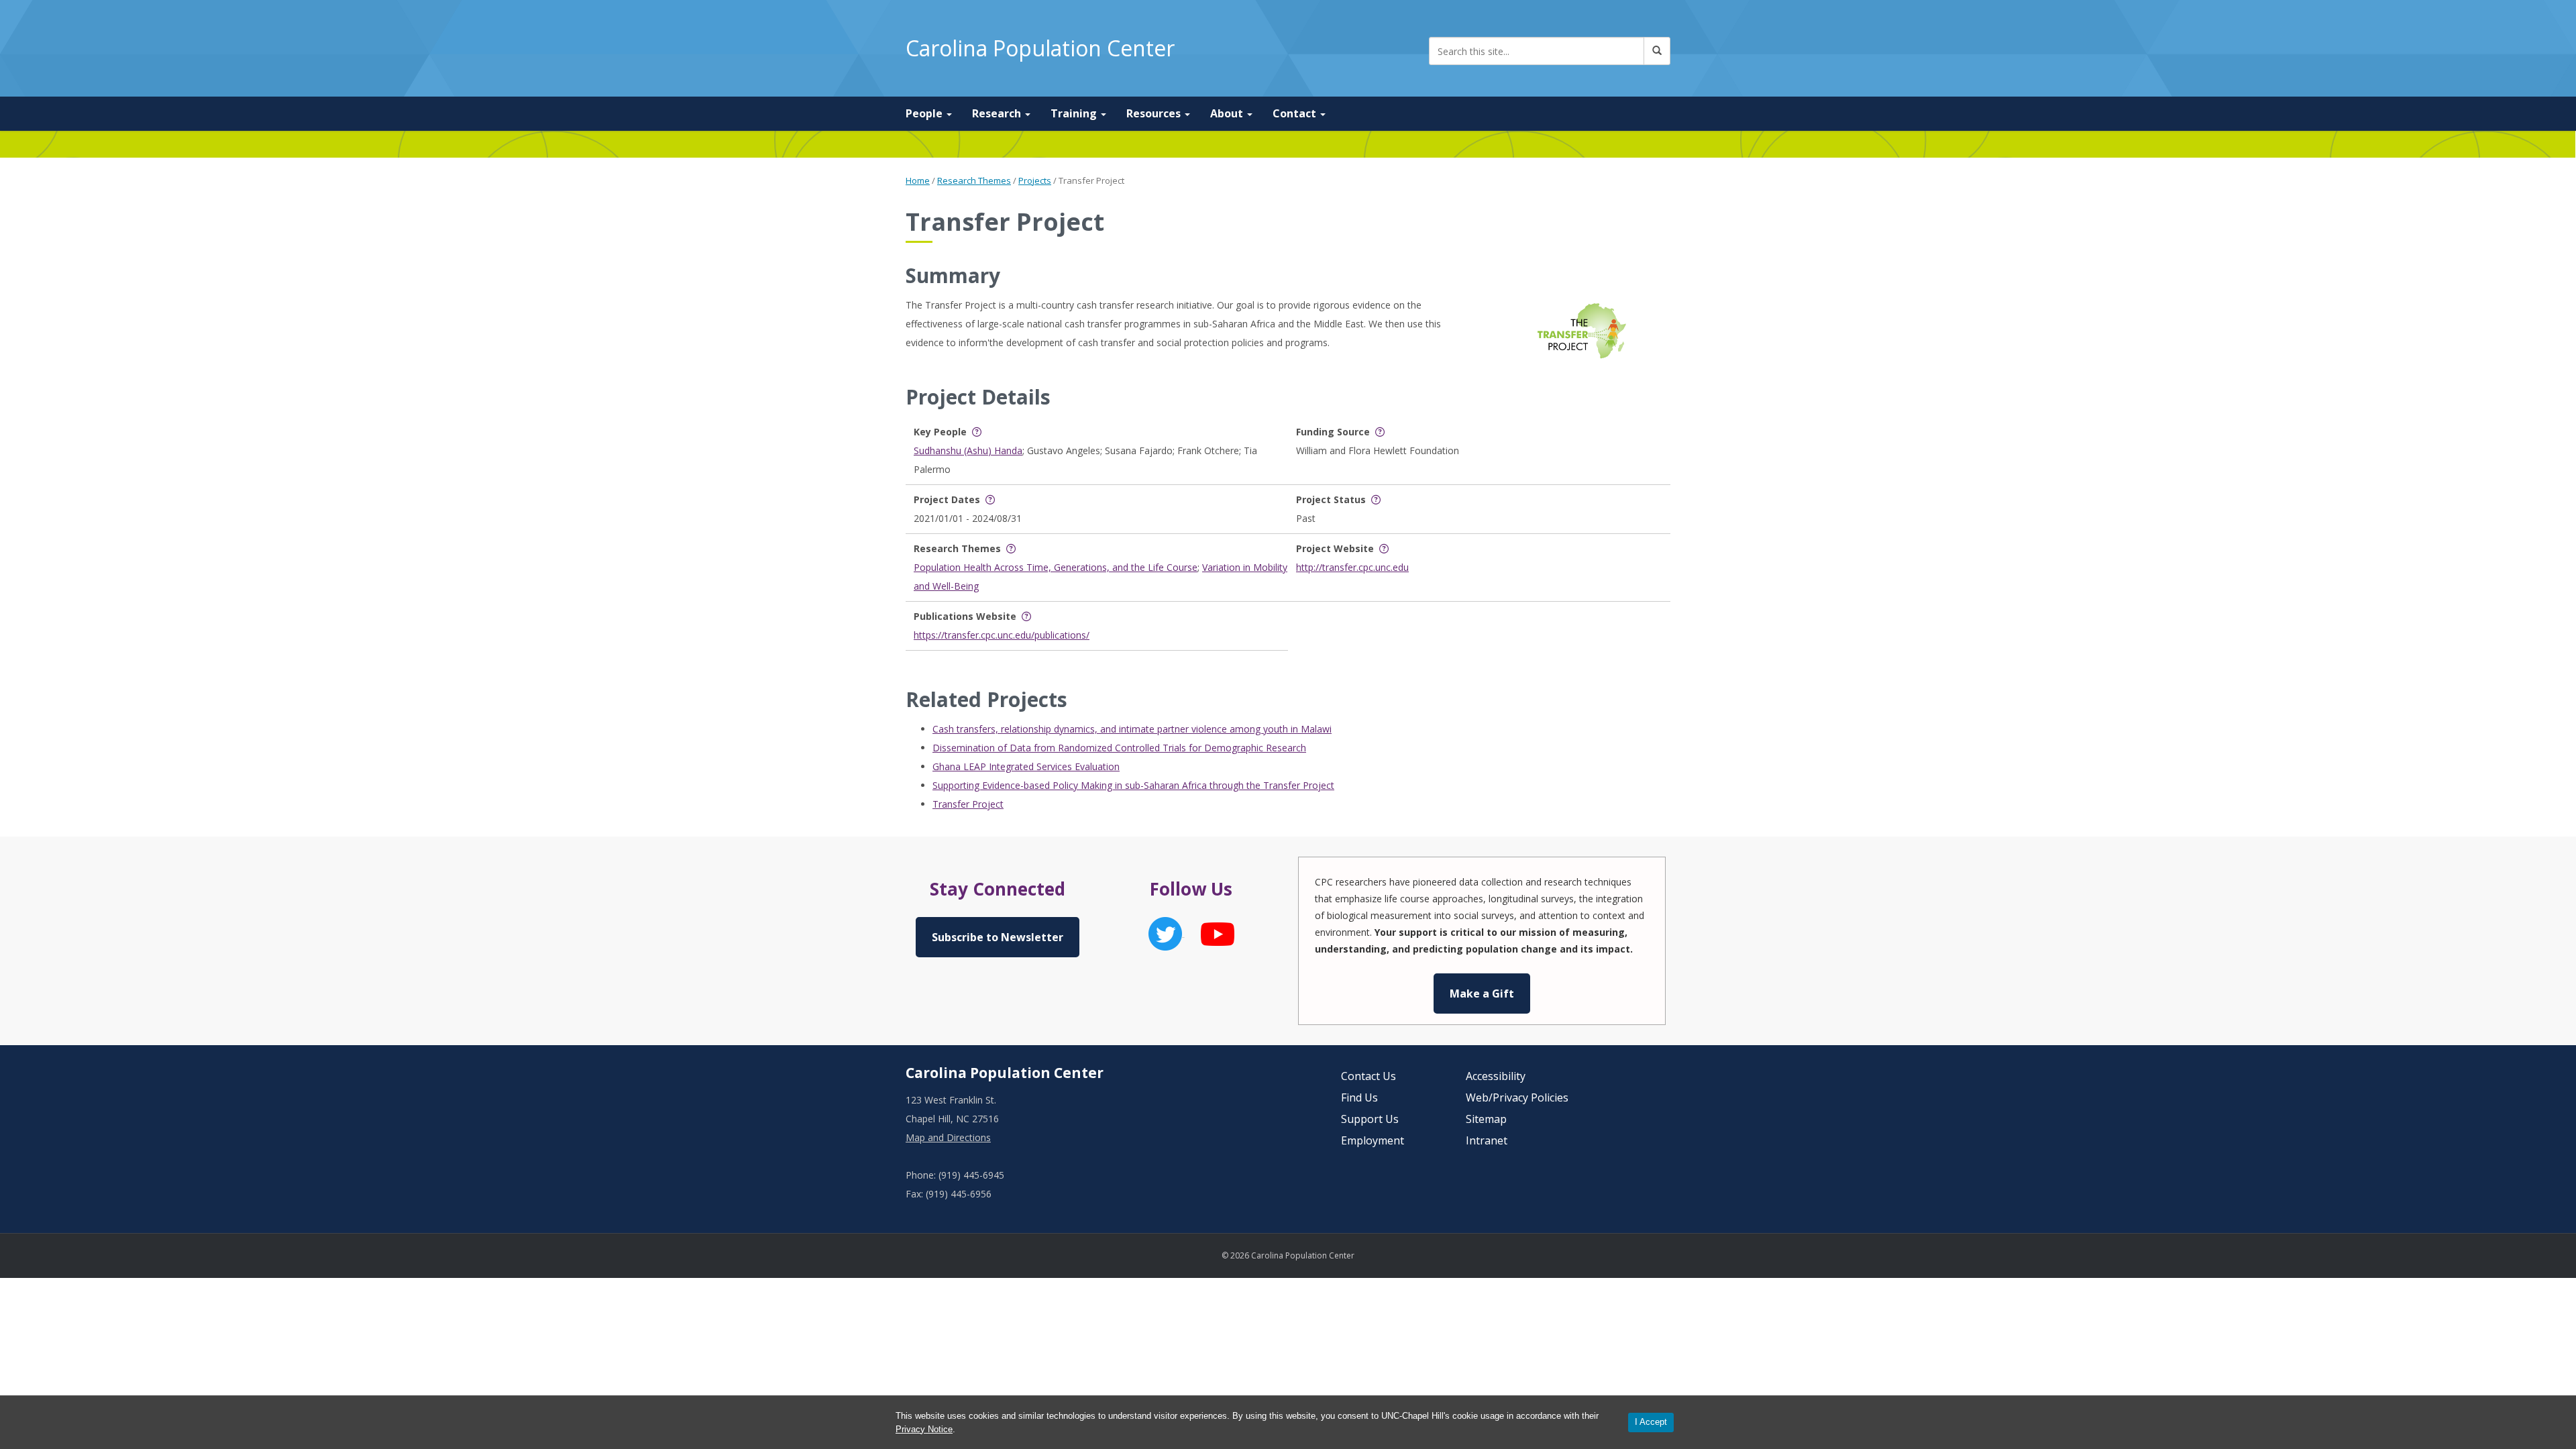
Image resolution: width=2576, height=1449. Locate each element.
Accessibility (1496, 1076)
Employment (1373, 1140)
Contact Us (1368, 1076)
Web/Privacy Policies (1517, 1097)
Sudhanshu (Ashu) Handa (968, 450)
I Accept (1651, 1422)
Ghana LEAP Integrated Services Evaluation (1026, 766)
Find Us (1359, 1097)
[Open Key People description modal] (977, 432)
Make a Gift (1482, 994)
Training (1075, 113)
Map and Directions (948, 1137)
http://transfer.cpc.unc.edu (1352, 567)
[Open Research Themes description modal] (1011, 548)
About (1228, 113)
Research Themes (974, 180)
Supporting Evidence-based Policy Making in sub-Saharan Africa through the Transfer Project (1133, 785)
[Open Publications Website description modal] (1026, 616)
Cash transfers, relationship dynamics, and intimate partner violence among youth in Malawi (1132, 729)
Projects (1035, 180)
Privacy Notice (924, 1429)
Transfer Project (968, 804)
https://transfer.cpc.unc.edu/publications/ (1002, 635)
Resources (1155, 113)
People (925, 113)
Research (998, 113)
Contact (1296, 113)
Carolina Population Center (1040, 48)
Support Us (1370, 1119)
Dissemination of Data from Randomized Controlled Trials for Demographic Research (1119, 748)
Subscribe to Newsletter (998, 937)
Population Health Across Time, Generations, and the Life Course (1056, 567)
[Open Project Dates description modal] (990, 499)
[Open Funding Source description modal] (1380, 432)
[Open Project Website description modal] (1384, 548)
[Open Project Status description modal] (1376, 499)
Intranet (1487, 1140)
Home (918, 180)
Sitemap (1486, 1119)
